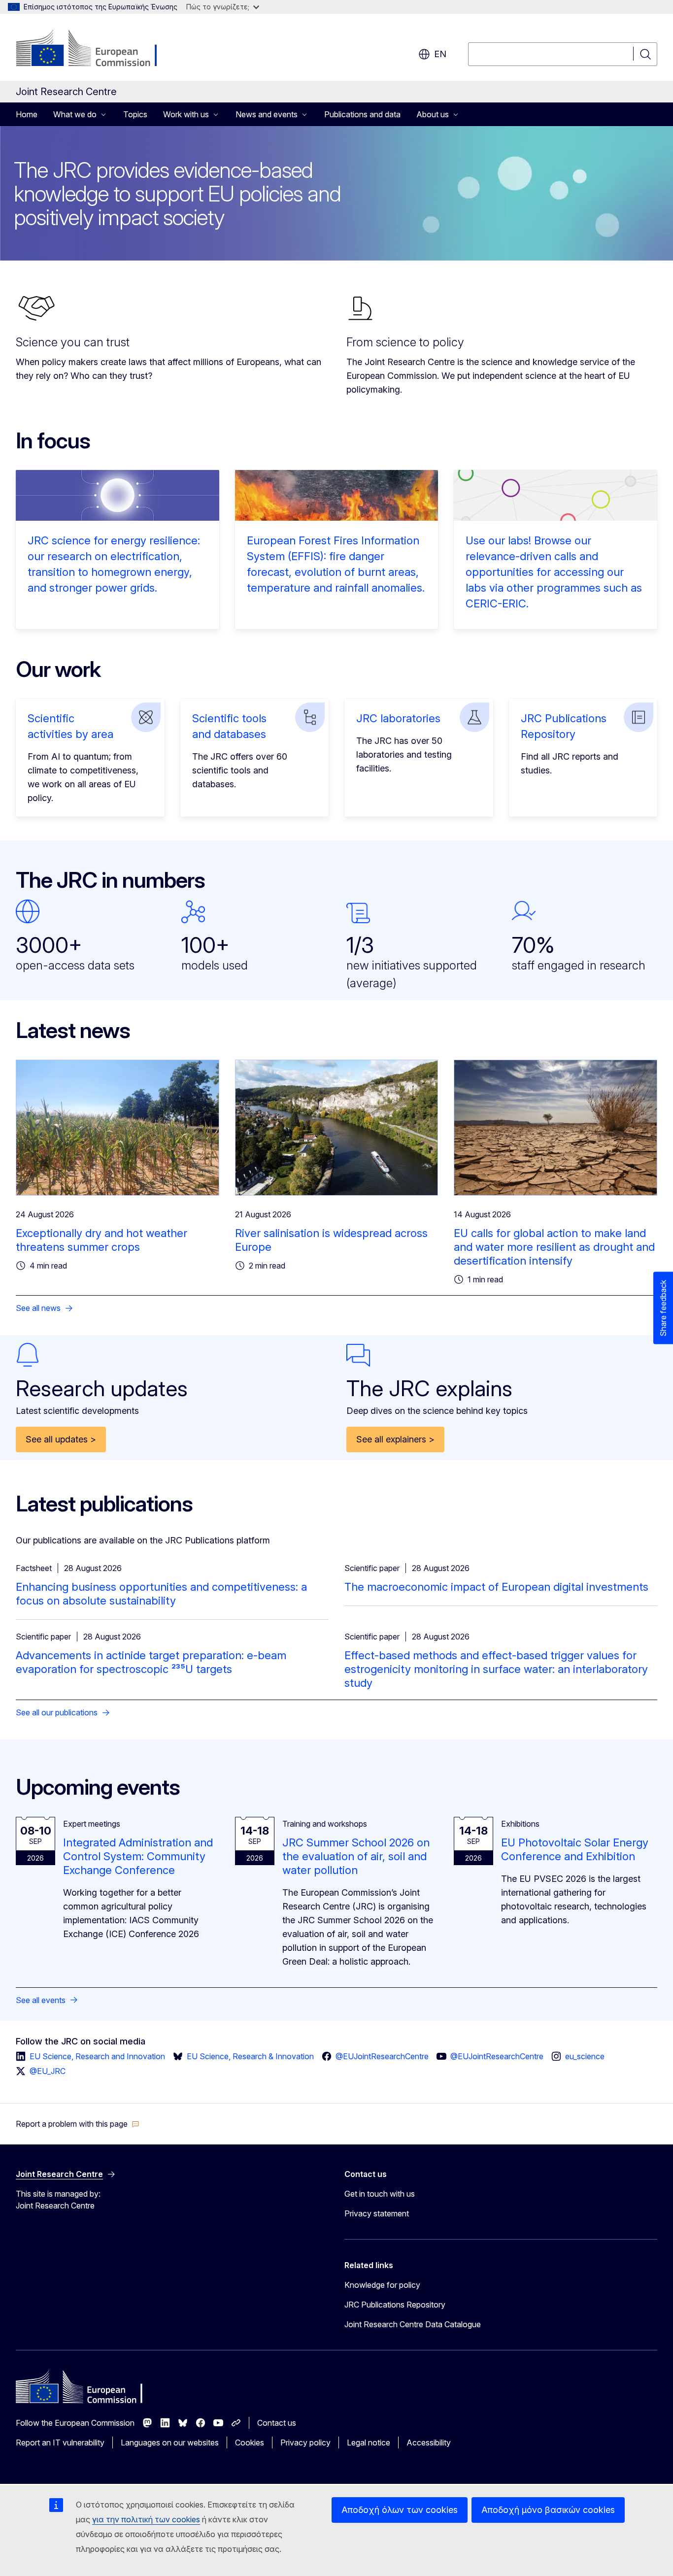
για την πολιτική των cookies (146, 2519)
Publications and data (362, 114)
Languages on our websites (170, 2442)
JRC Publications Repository (395, 2305)
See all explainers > (395, 1439)
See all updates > (61, 1439)
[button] (78, 2124)
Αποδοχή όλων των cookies (400, 2510)
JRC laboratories (398, 718)
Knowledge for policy (382, 2285)
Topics (135, 114)
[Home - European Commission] (95, 49)
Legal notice (369, 2442)
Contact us (277, 2423)
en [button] (440, 54)
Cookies (250, 2442)
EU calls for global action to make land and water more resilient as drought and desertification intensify (554, 1247)
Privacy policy (305, 2442)
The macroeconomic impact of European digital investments (496, 1587)
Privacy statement (377, 2213)
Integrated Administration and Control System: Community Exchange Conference (138, 1856)
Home (27, 114)
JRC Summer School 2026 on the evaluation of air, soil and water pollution (356, 1856)
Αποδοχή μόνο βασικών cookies (548, 2510)
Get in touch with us (380, 2194)
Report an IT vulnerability (60, 2442)
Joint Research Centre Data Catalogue (413, 2324)
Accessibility (429, 2442)
